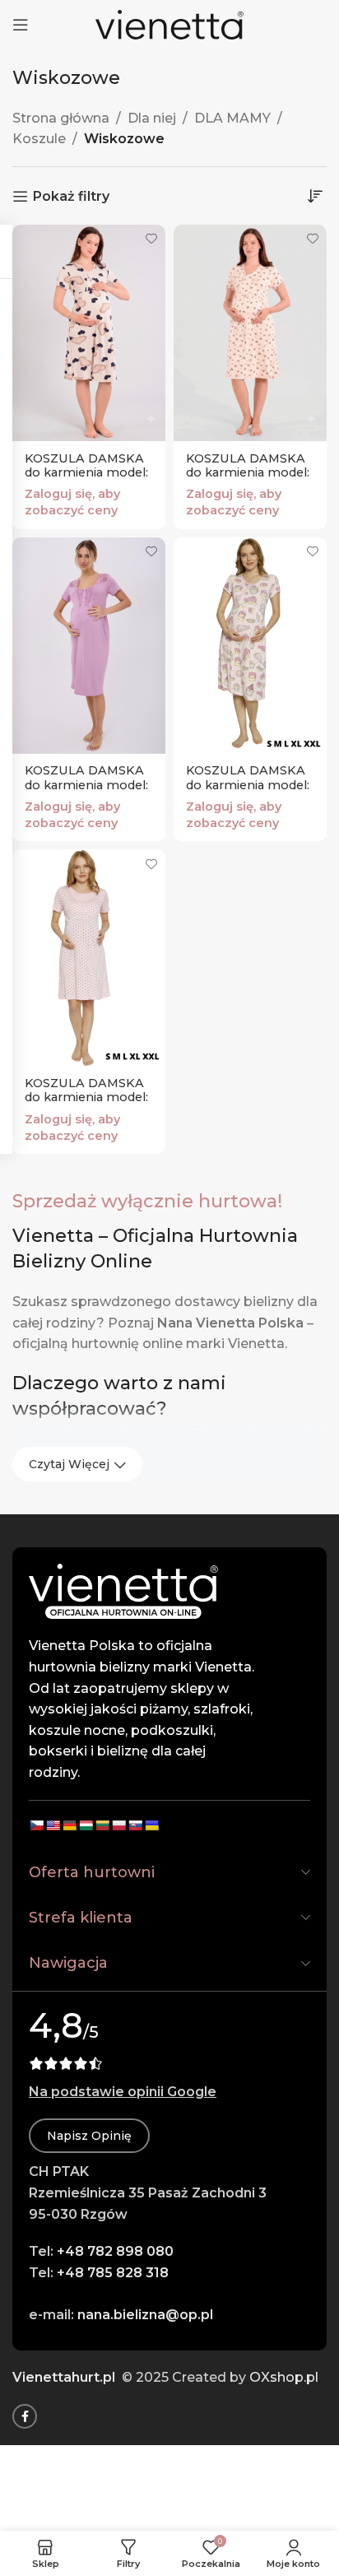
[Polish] (118, 1825)
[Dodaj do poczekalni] (151, 239)
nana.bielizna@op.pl (145, 2315)
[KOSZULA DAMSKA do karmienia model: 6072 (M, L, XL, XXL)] (89, 333)
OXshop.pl (284, 2377)
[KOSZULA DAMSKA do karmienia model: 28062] (89, 958)
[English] (53, 1825)
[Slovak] (135, 1825)
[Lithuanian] (102, 1825)
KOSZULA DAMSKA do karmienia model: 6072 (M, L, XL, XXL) (86, 473)
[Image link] (123, 1590)
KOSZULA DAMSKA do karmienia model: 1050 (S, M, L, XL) (86, 785)
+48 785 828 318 (113, 2273)
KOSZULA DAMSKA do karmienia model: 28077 (248, 785)
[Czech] (36, 1825)
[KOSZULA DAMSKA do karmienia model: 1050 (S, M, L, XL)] (89, 646)
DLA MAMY (232, 118)
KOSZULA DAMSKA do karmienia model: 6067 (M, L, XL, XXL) (248, 473)
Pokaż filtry (71, 196)
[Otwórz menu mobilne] (21, 25)
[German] (69, 1825)
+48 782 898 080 (115, 2251)
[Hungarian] (86, 1825)
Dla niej (152, 118)
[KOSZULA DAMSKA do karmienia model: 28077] (250, 646)
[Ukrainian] (151, 1825)
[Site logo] (169, 23)
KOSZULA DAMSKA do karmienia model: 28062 (86, 1097)
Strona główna (61, 118)
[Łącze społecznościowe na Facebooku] (25, 2416)
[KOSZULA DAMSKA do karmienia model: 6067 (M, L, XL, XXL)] (250, 333)
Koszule (39, 139)
